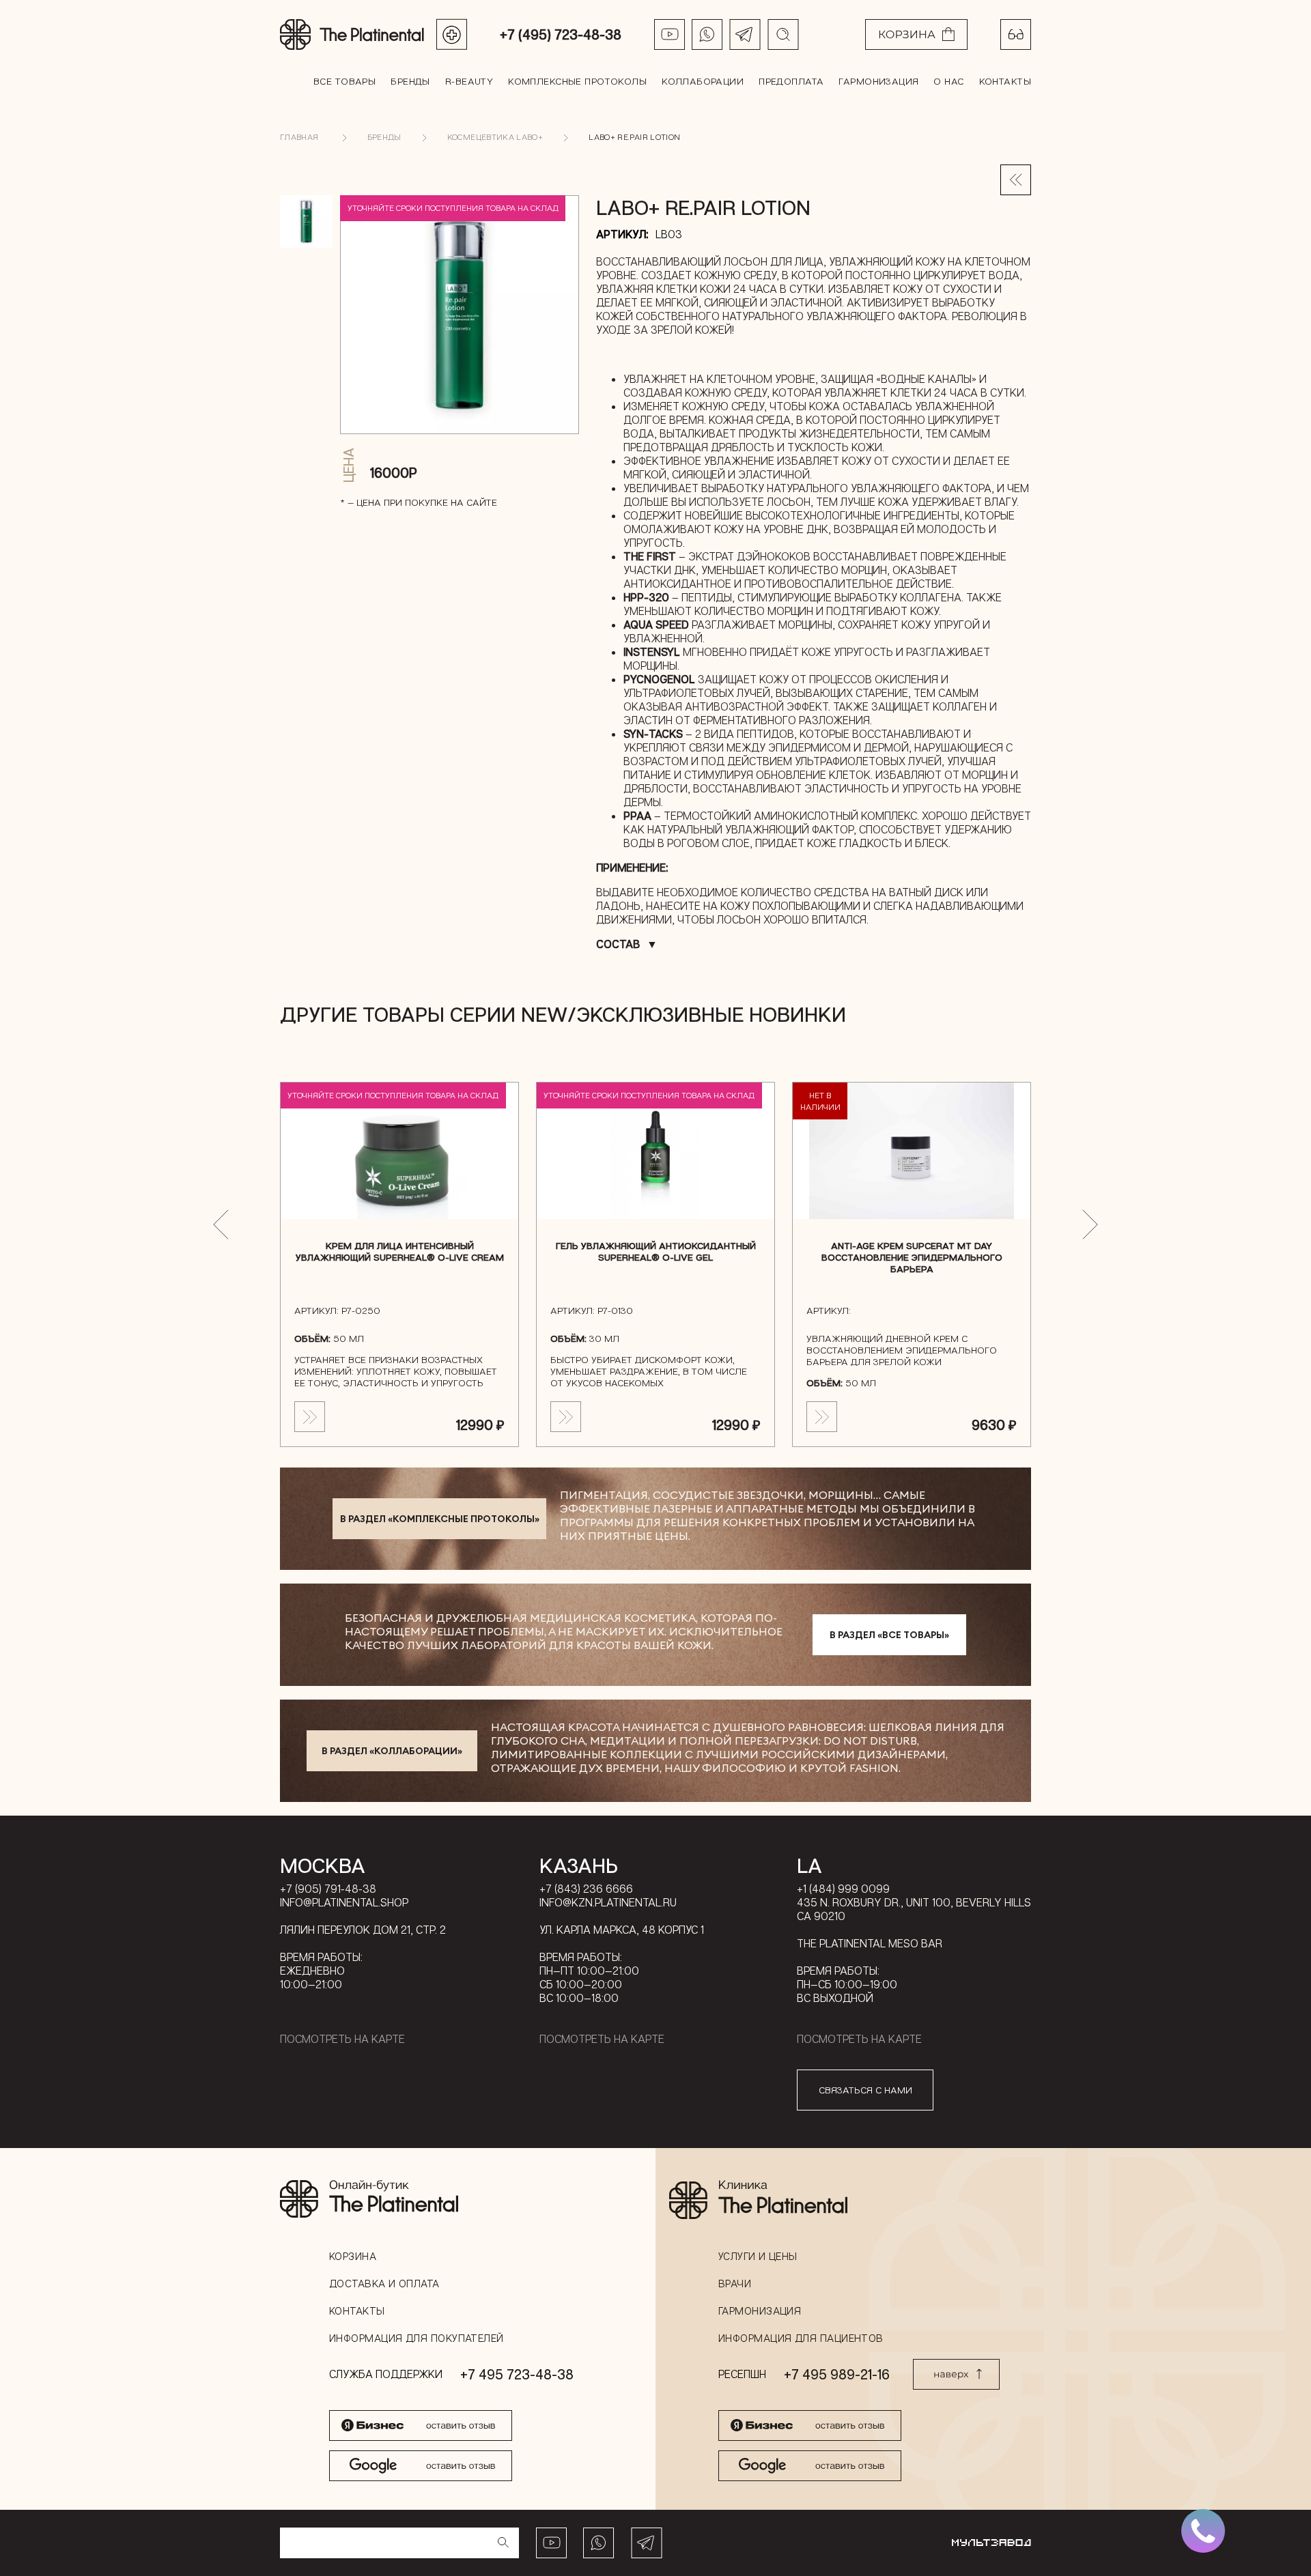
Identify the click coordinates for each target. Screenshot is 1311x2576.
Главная (299, 137)
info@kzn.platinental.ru (608, 1902)
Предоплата (791, 81)
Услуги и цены (758, 2256)
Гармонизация (878, 81)
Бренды (410, 81)
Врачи (735, 2283)
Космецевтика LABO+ (495, 137)
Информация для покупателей (417, 2338)
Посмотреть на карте (342, 2039)
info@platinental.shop (344, 1902)
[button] (221, 1225)
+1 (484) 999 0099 (843, 1889)
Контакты (1005, 81)
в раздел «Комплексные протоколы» (440, 1519)
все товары (344, 81)
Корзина (353, 2256)
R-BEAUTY (469, 81)
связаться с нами (865, 2090)
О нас (948, 81)
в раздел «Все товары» (889, 1635)
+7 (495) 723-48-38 (561, 34)
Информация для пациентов (801, 2338)
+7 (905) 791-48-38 (328, 1889)
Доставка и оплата (384, 2283)
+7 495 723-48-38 (517, 2374)
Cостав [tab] (618, 944)
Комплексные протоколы (577, 81)
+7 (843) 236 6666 (586, 1889)
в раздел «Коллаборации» (392, 1751)
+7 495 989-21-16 (837, 2374)
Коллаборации (703, 81)
